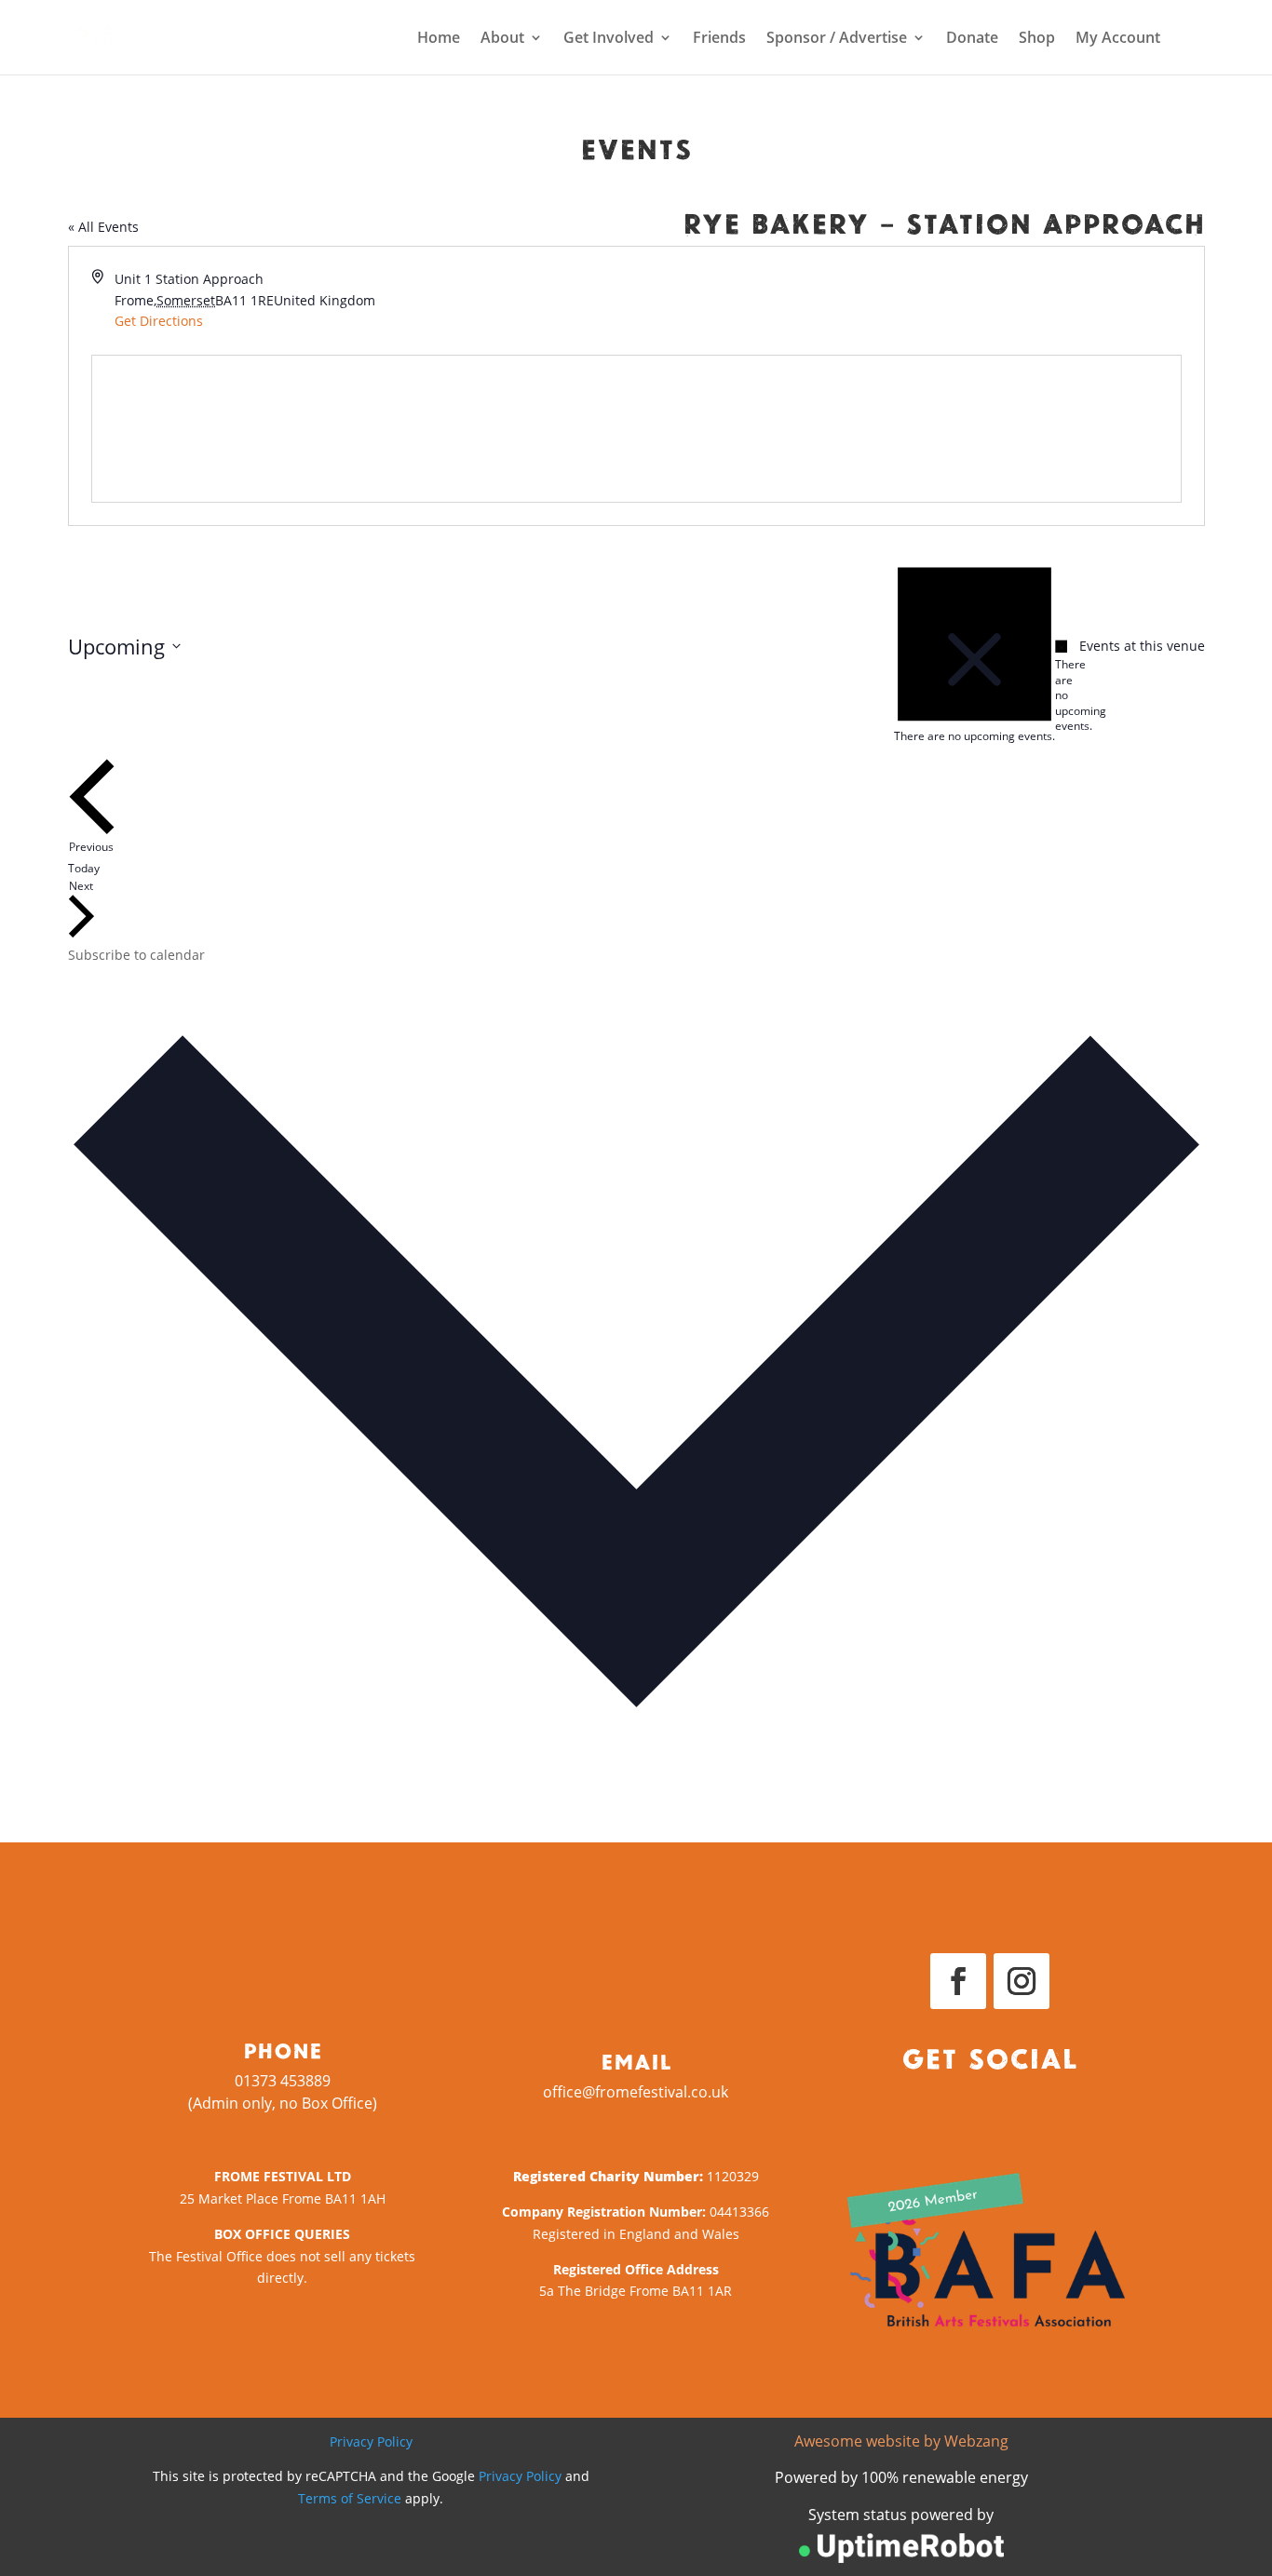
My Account (1118, 39)
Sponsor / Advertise (837, 39)
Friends (719, 39)
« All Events (103, 227)
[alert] (1062, 687)
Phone (283, 2050)
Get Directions (159, 321)
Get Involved (609, 39)
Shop (1037, 39)
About (502, 39)
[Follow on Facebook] (958, 1981)
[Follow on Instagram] (1022, 1981)
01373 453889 (283, 2081)
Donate (972, 39)
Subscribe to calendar (136, 955)
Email (636, 2061)
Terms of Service (350, 2498)
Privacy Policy (371, 2441)
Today (84, 868)
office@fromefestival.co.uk (636, 2092)
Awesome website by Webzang (901, 2441)
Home (439, 39)
